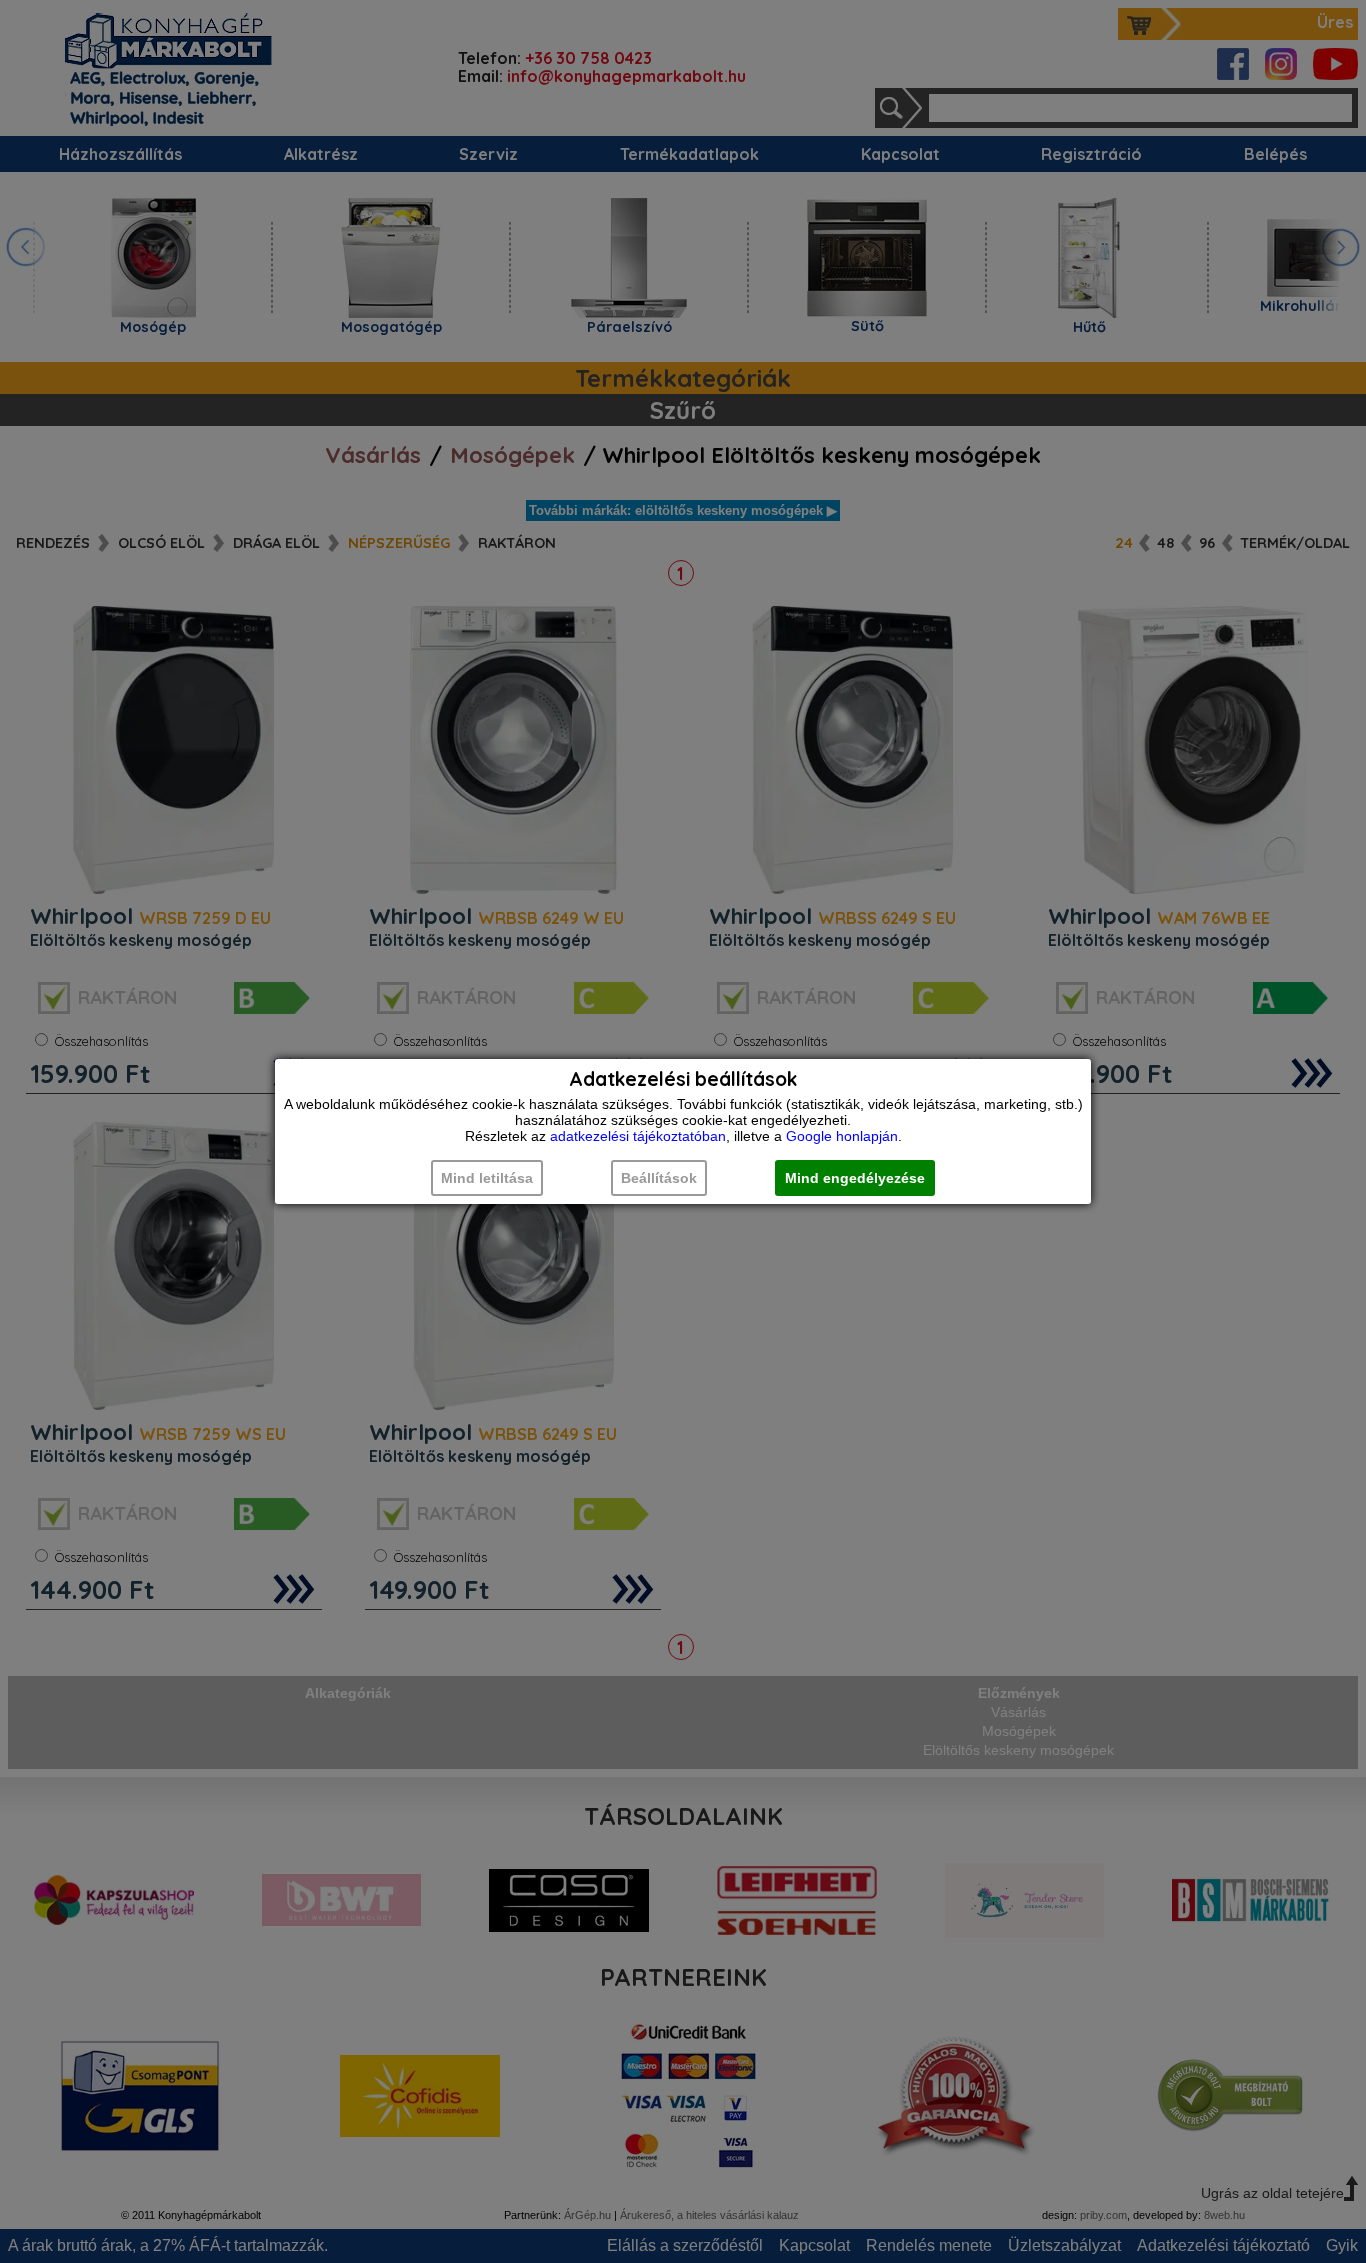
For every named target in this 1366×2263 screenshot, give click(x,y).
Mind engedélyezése (855, 1178)
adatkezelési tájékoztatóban (638, 1136)
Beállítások (659, 1178)
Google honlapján (842, 1136)
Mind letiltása (487, 1178)
